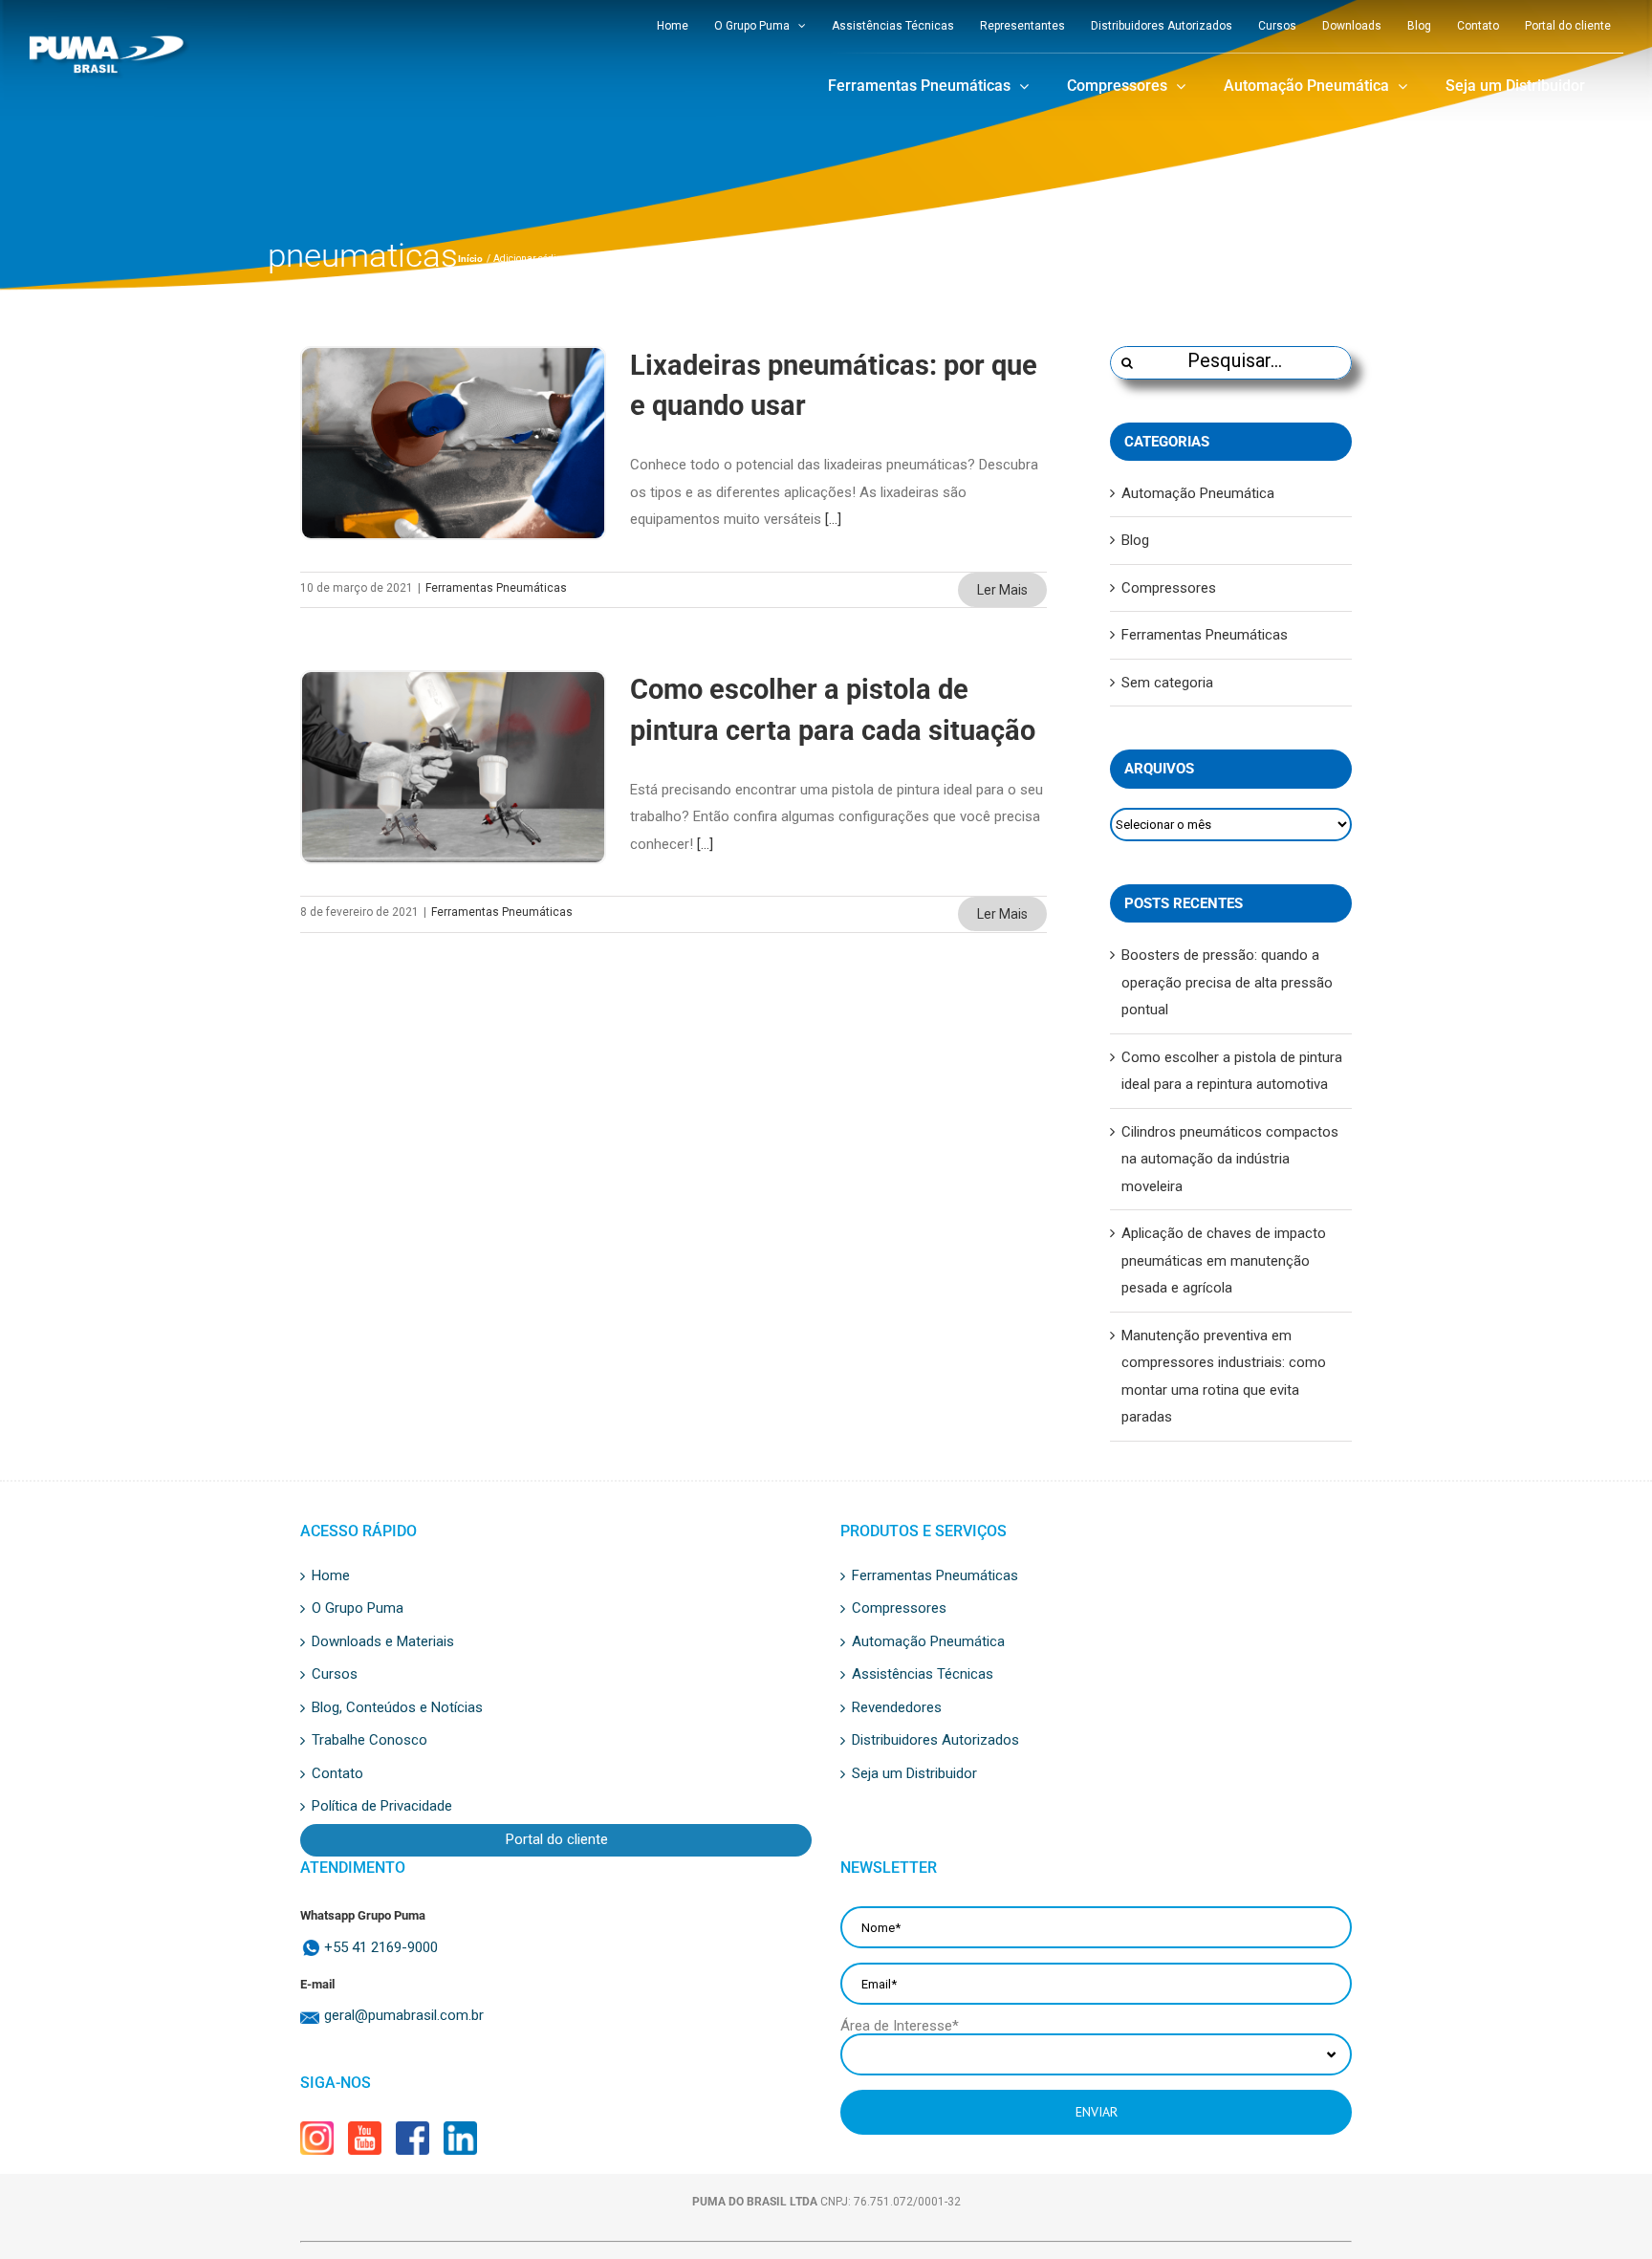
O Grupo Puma (358, 1609)
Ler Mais (1002, 590)
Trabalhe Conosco (370, 1741)
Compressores (1169, 588)
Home (331, 1576)
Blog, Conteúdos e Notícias (397, 1708)
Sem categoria (1167, 683)
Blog (1135, 540)
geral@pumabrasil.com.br (404, 2016)
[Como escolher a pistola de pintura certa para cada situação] (453, 767)
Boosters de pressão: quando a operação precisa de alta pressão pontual (1227, 982)
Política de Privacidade (382, 1807)
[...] (833, 519)
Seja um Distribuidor (914, 1774)
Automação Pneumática (1198, 493)
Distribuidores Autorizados (935, 1741)
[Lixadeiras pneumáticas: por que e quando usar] (453, 443)
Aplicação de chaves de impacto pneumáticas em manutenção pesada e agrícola (1224, 1260)
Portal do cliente (557, 1840)
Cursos (335, 1675)
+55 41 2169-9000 (381, 1948)
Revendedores (897, 1708)
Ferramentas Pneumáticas (496, 588)
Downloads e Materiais (383, 1642)
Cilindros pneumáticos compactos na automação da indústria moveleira (1230, 1159)
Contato (337, 1774)
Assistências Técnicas (923, 1675)
